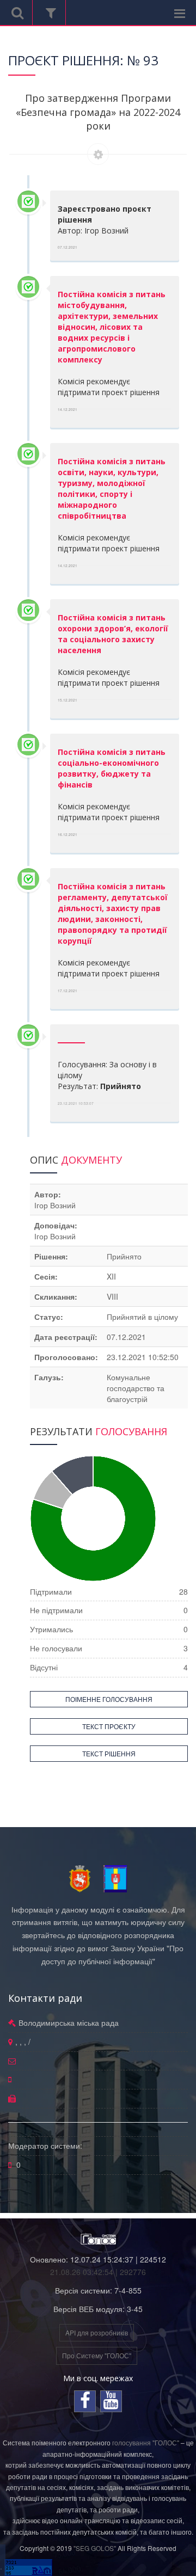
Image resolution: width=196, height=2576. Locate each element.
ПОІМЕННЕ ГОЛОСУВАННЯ (109, 1699)
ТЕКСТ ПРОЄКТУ (109, 1726)
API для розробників (97, 2332)
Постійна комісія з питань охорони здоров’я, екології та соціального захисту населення (113, 634)
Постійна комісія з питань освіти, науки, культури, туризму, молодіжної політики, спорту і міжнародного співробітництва (112, 488)
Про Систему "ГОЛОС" (97, 2355)
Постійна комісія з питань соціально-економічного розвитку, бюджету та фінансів (112, 768)
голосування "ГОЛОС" (146, 2442)
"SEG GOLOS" (95, 2548)
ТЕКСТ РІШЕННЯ (109, 1753)
